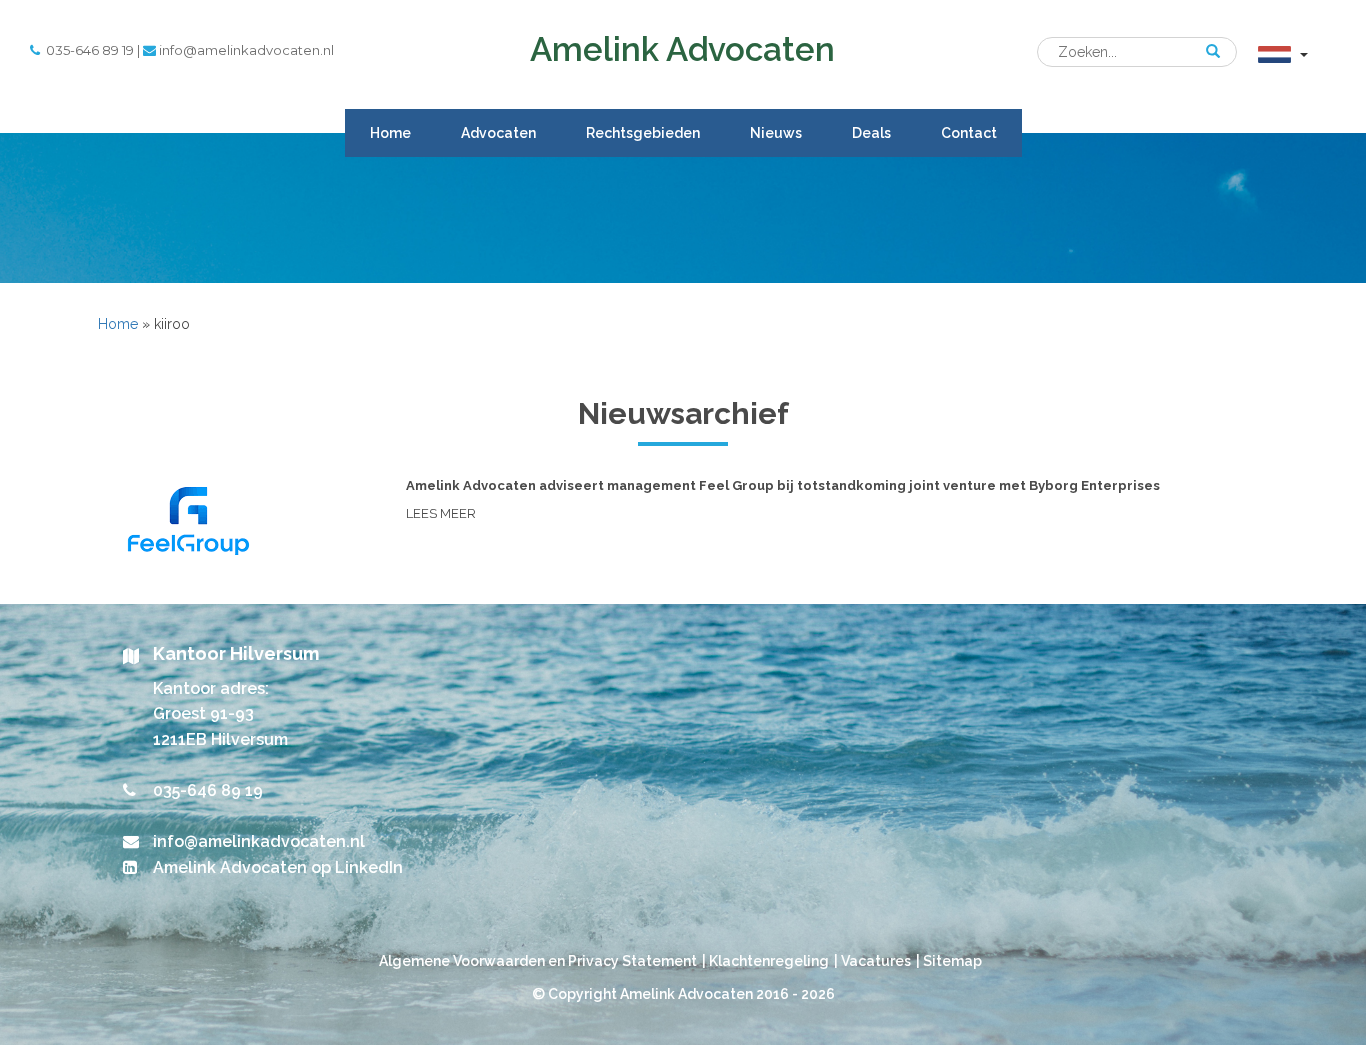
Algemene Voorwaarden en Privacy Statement (538, 961)
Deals (871, 133)
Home (390, 133)
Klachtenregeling (769, 961)
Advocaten (498, 133)
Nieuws (776, 133)
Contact (969, 133)
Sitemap (952, 961)
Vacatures (876, 961)
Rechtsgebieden (643, 133)
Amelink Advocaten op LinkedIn (278, 867)
